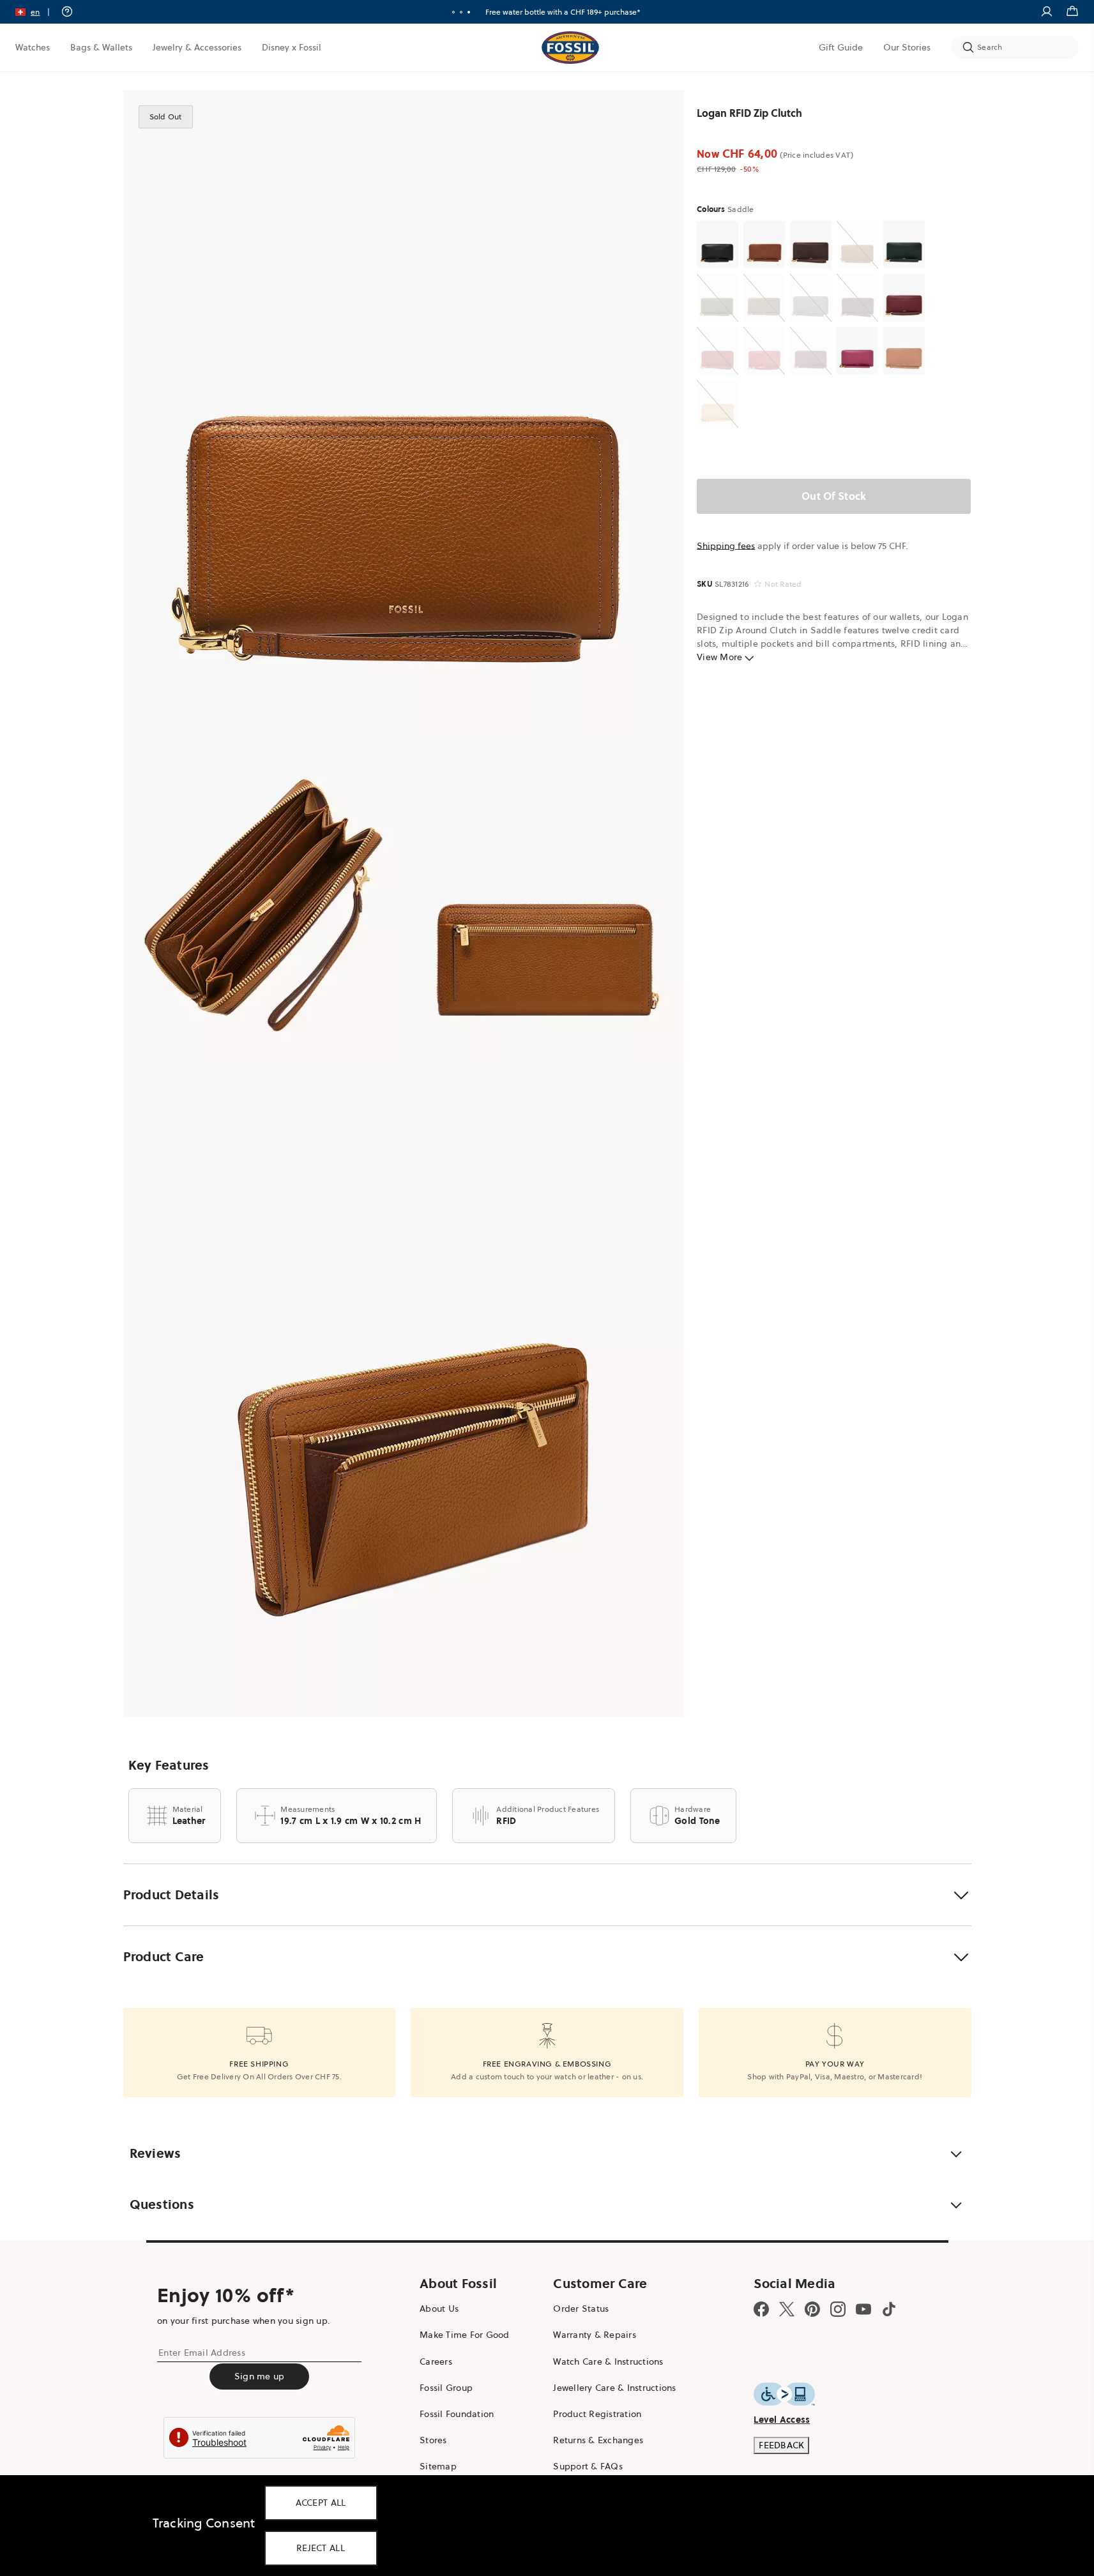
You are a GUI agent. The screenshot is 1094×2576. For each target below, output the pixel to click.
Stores (433, 2440)
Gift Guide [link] (841, 47)
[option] (404, 415)
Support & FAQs (588, 2466)
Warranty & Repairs (595, 2335)
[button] (37, 12)
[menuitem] (33, 47)
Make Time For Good (465, 2335)
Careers (436, 2361)
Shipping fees (726, 546)
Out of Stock (834, 496)
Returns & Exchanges (598, 2440)
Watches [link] (33, 47)
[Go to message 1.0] (453, 12)
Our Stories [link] (907, 47)
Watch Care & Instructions (608, 2361)
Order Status (581, 2309)
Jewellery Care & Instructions (614, 2388)
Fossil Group (446, 2388)
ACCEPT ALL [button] (321, 2503)
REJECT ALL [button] (321, 2548)
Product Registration (597, 2414)
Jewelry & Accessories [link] (197, 47)
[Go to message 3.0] (469, 12)
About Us (439, 2309)
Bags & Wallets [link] (101, 47)
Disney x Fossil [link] (292, 47)
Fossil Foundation (457, 2414)
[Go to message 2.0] (461, 12)
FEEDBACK (781, 2445)
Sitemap (438, 2466)
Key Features (169, 1765)
